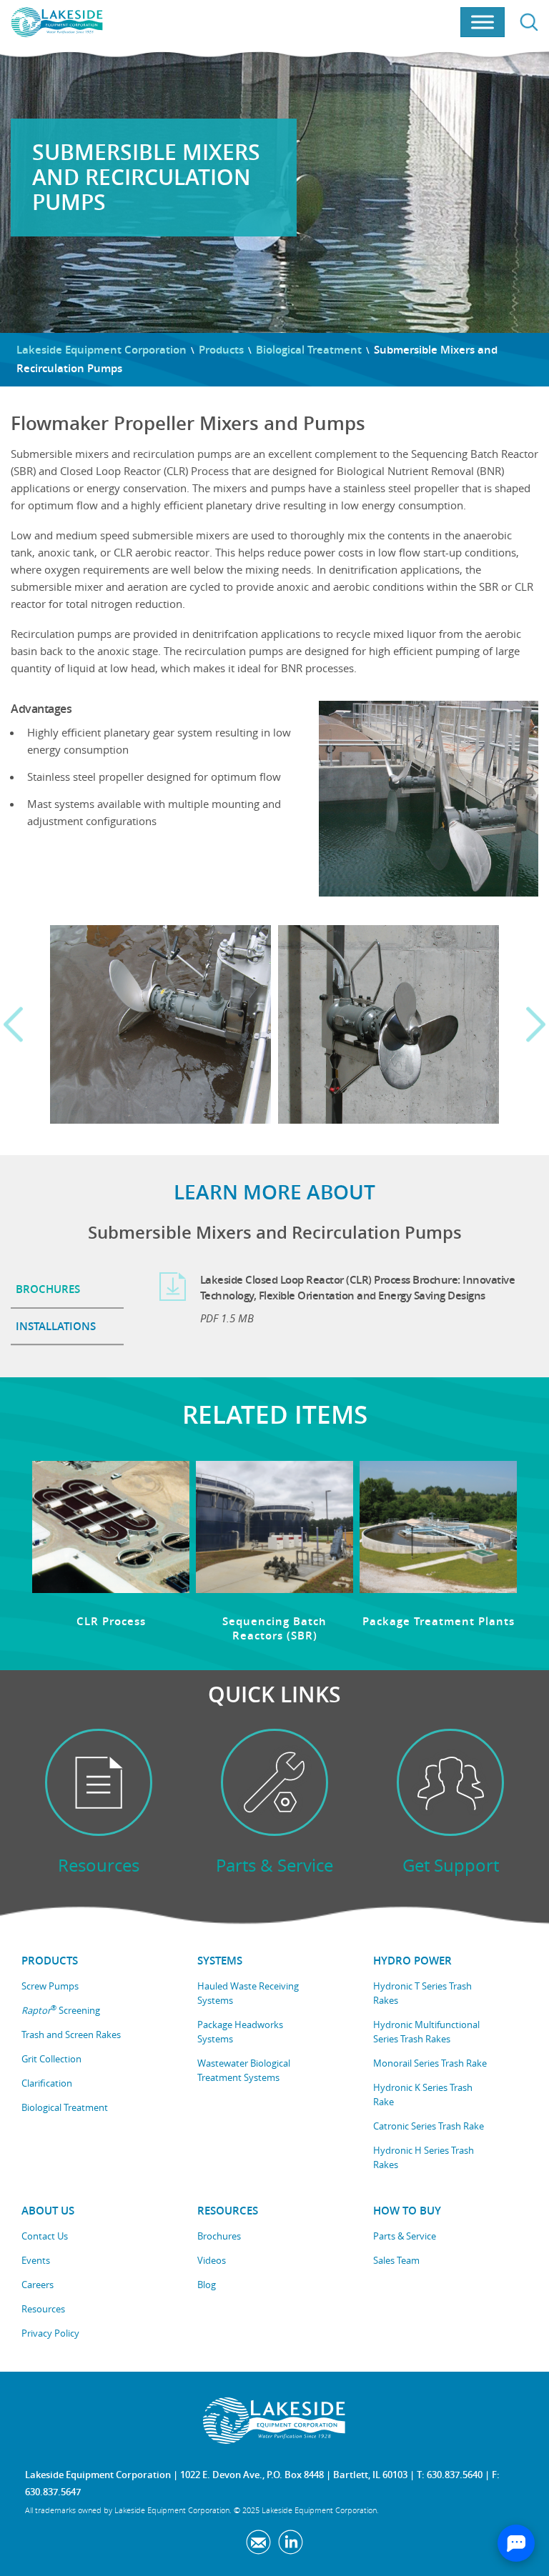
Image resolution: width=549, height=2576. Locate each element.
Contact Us (45, 2236)
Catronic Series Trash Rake (429, 2126)
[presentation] (13, 1025)
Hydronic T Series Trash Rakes (422, 1993)
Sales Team (396, 2260)
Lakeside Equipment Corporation (102, 350)
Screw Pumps (50, 1986)
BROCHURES (48, 1289)
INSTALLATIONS (56, 1326)
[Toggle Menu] (483, 23)
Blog (207, 2285)
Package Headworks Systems (240, 2032)
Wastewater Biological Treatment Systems (244, 2070)
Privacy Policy (50, 2333)
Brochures (219, 2236)
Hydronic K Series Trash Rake (423, 2095)
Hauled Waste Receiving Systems (248, 1993)
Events (36, 2260)
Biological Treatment (309, 350)
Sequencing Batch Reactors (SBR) (274, 1628)
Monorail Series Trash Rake (430, 2063)
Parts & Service (405, 2236)
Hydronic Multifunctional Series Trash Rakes (426, 2032)
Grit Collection (51, 2059)
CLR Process (111, 1621)
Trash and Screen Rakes (71, 2035)
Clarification (47, 2083)
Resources (43, 2309)
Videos (212, 2260)
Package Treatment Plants (439, 1621)
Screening (61, 2010)
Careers (38, 2285)
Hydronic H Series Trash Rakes (424, 2157)
